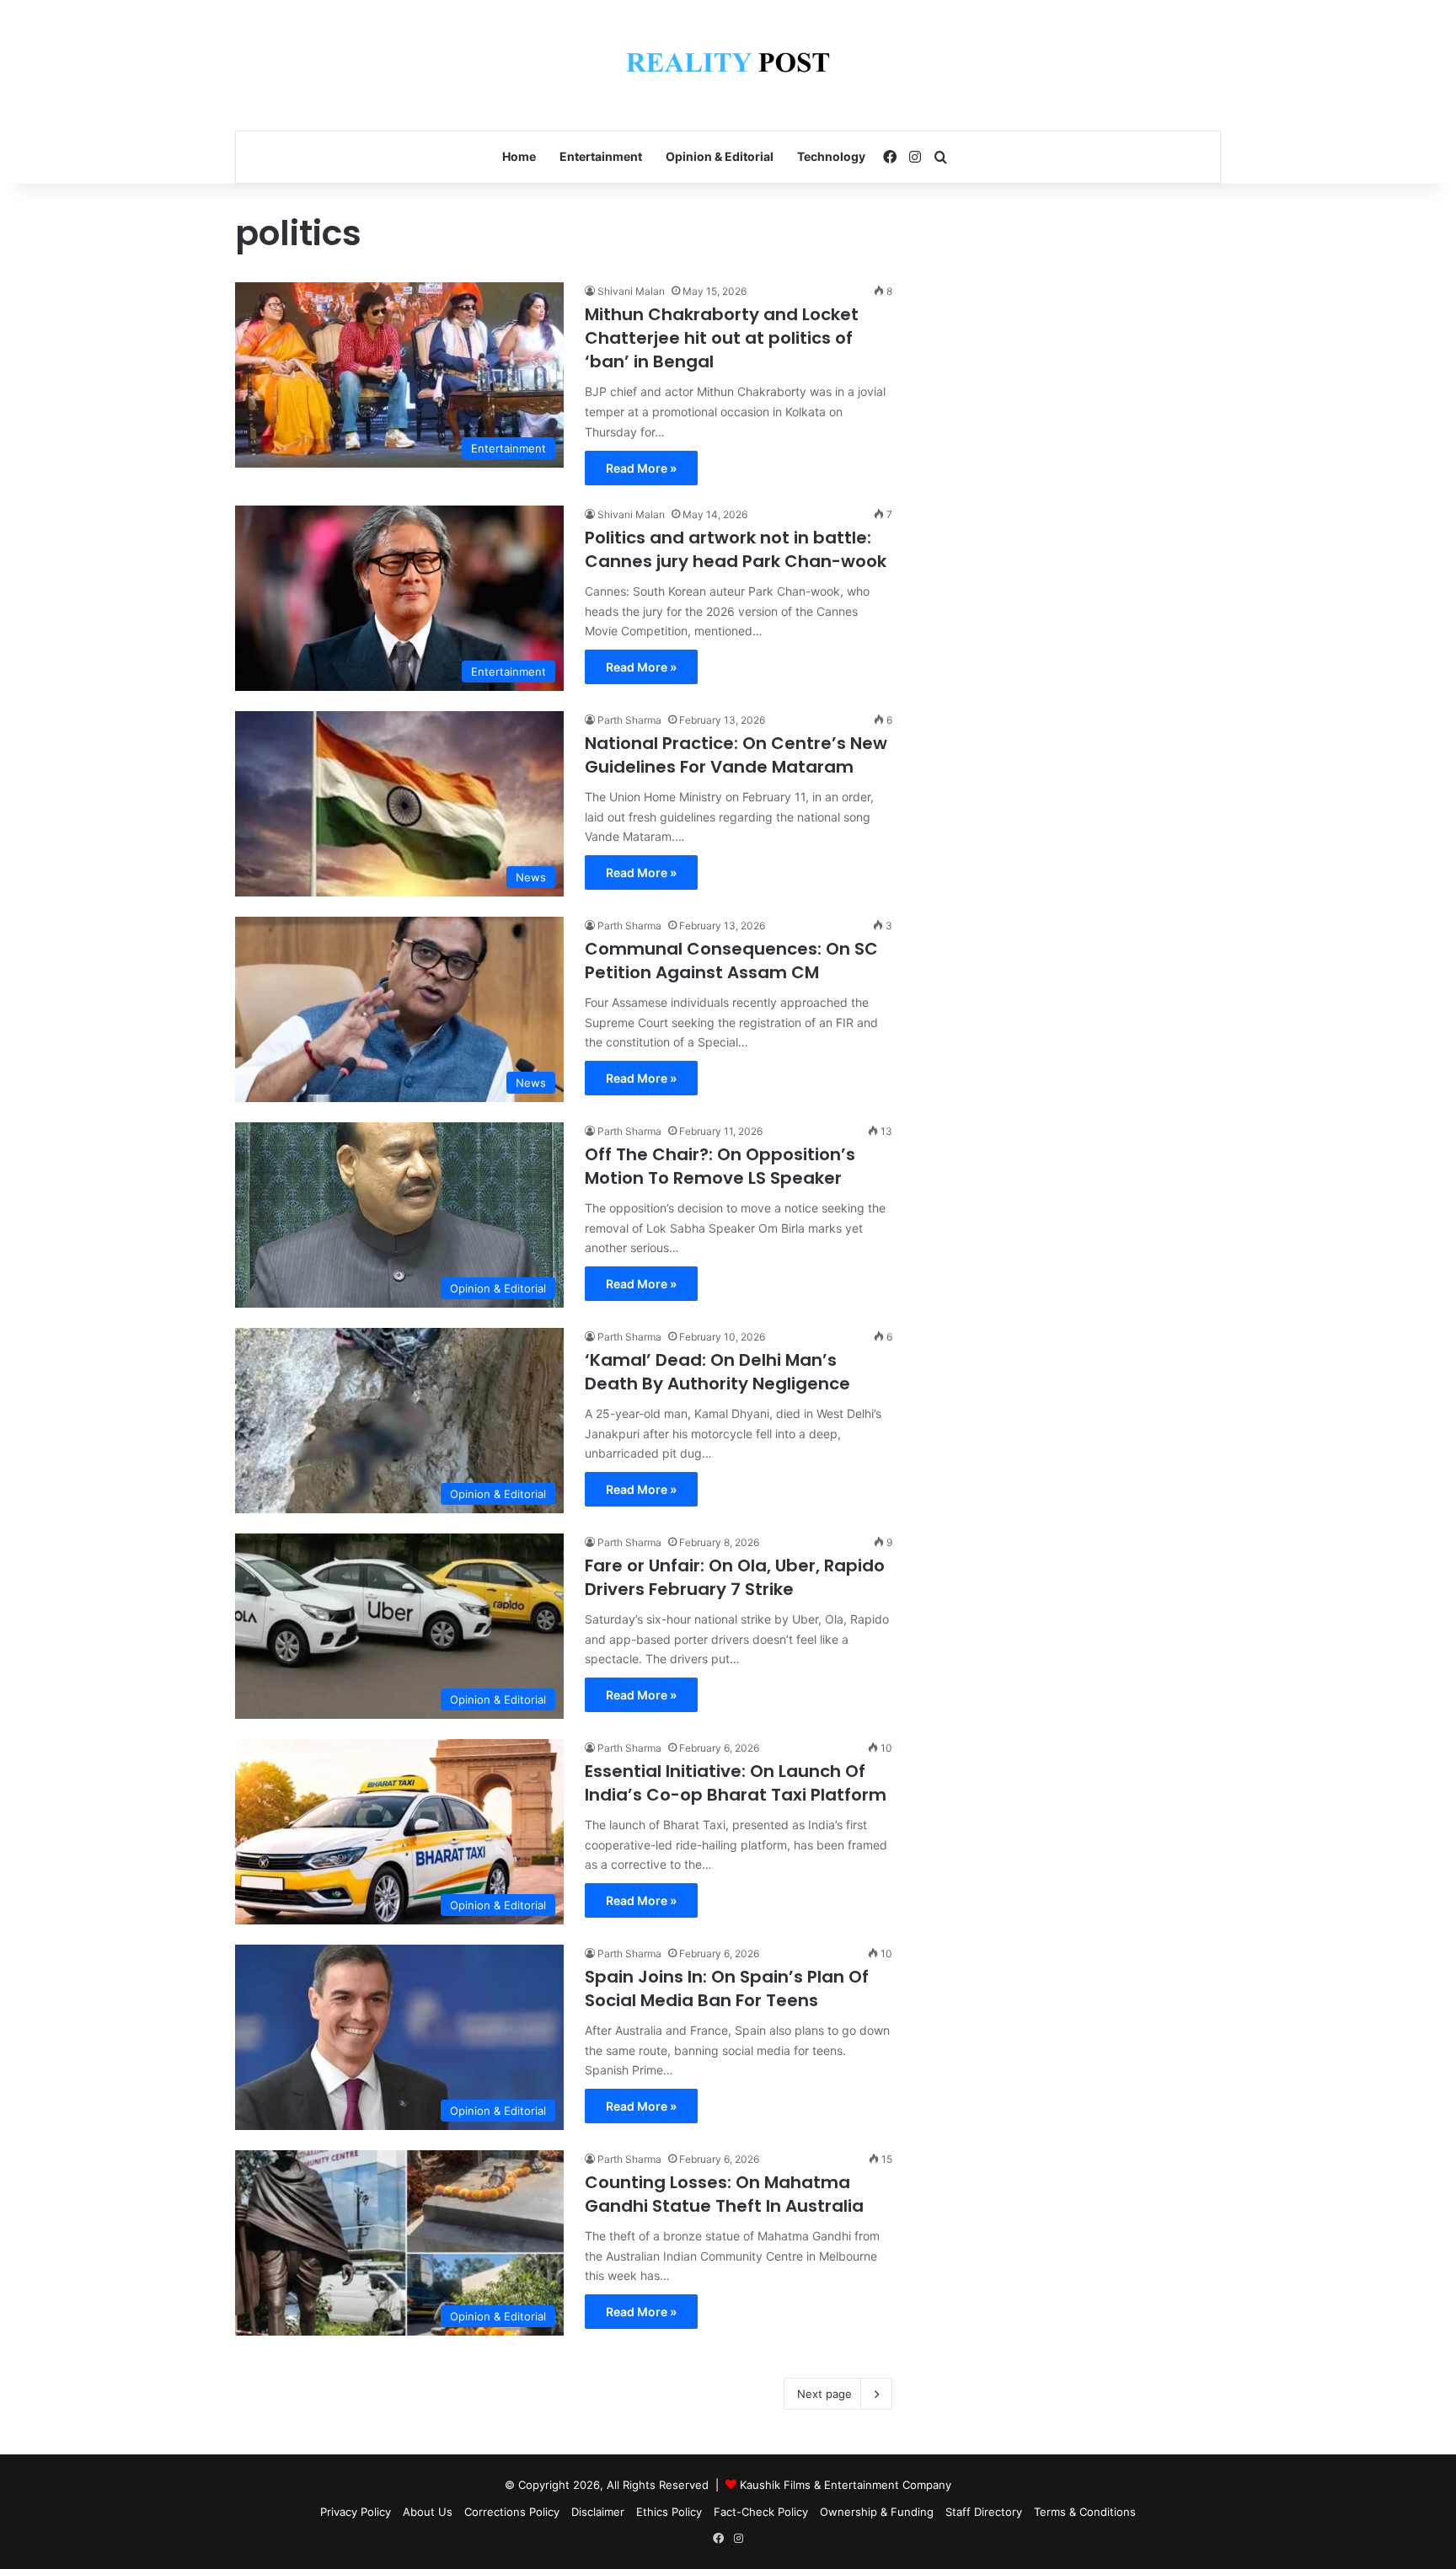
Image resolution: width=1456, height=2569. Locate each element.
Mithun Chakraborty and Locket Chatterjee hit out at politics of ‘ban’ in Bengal (722, 338)
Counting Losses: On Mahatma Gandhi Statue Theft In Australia (724, 2194)
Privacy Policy (356, 2512)
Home (519, 156)
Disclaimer (598, 2512)
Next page (824, 2394)
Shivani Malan (631, 291)
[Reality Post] (728, 65)
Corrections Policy (512, 2512)
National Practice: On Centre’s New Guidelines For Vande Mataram (736, 755)
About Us (428, 2512)
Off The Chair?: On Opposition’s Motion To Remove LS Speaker (720, 1166)
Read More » (641, 468)
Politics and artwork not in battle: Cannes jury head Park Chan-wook (736, 549)
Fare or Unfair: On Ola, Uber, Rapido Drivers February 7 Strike (735, 1577)
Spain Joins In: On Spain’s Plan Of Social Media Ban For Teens (727, 1988)
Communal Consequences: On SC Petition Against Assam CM (731, 961)
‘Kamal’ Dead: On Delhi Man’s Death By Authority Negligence (717, 1372)
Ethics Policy (669, 2512)
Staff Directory (984, 2512)
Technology (831, 156)
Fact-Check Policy (761, 2512)
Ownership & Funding (877, 2512)
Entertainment (601, 156)
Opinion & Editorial (720, 156)
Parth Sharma (629, 720)
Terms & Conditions (1085, 2512)
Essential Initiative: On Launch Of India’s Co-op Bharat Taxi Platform (736, 1783)
